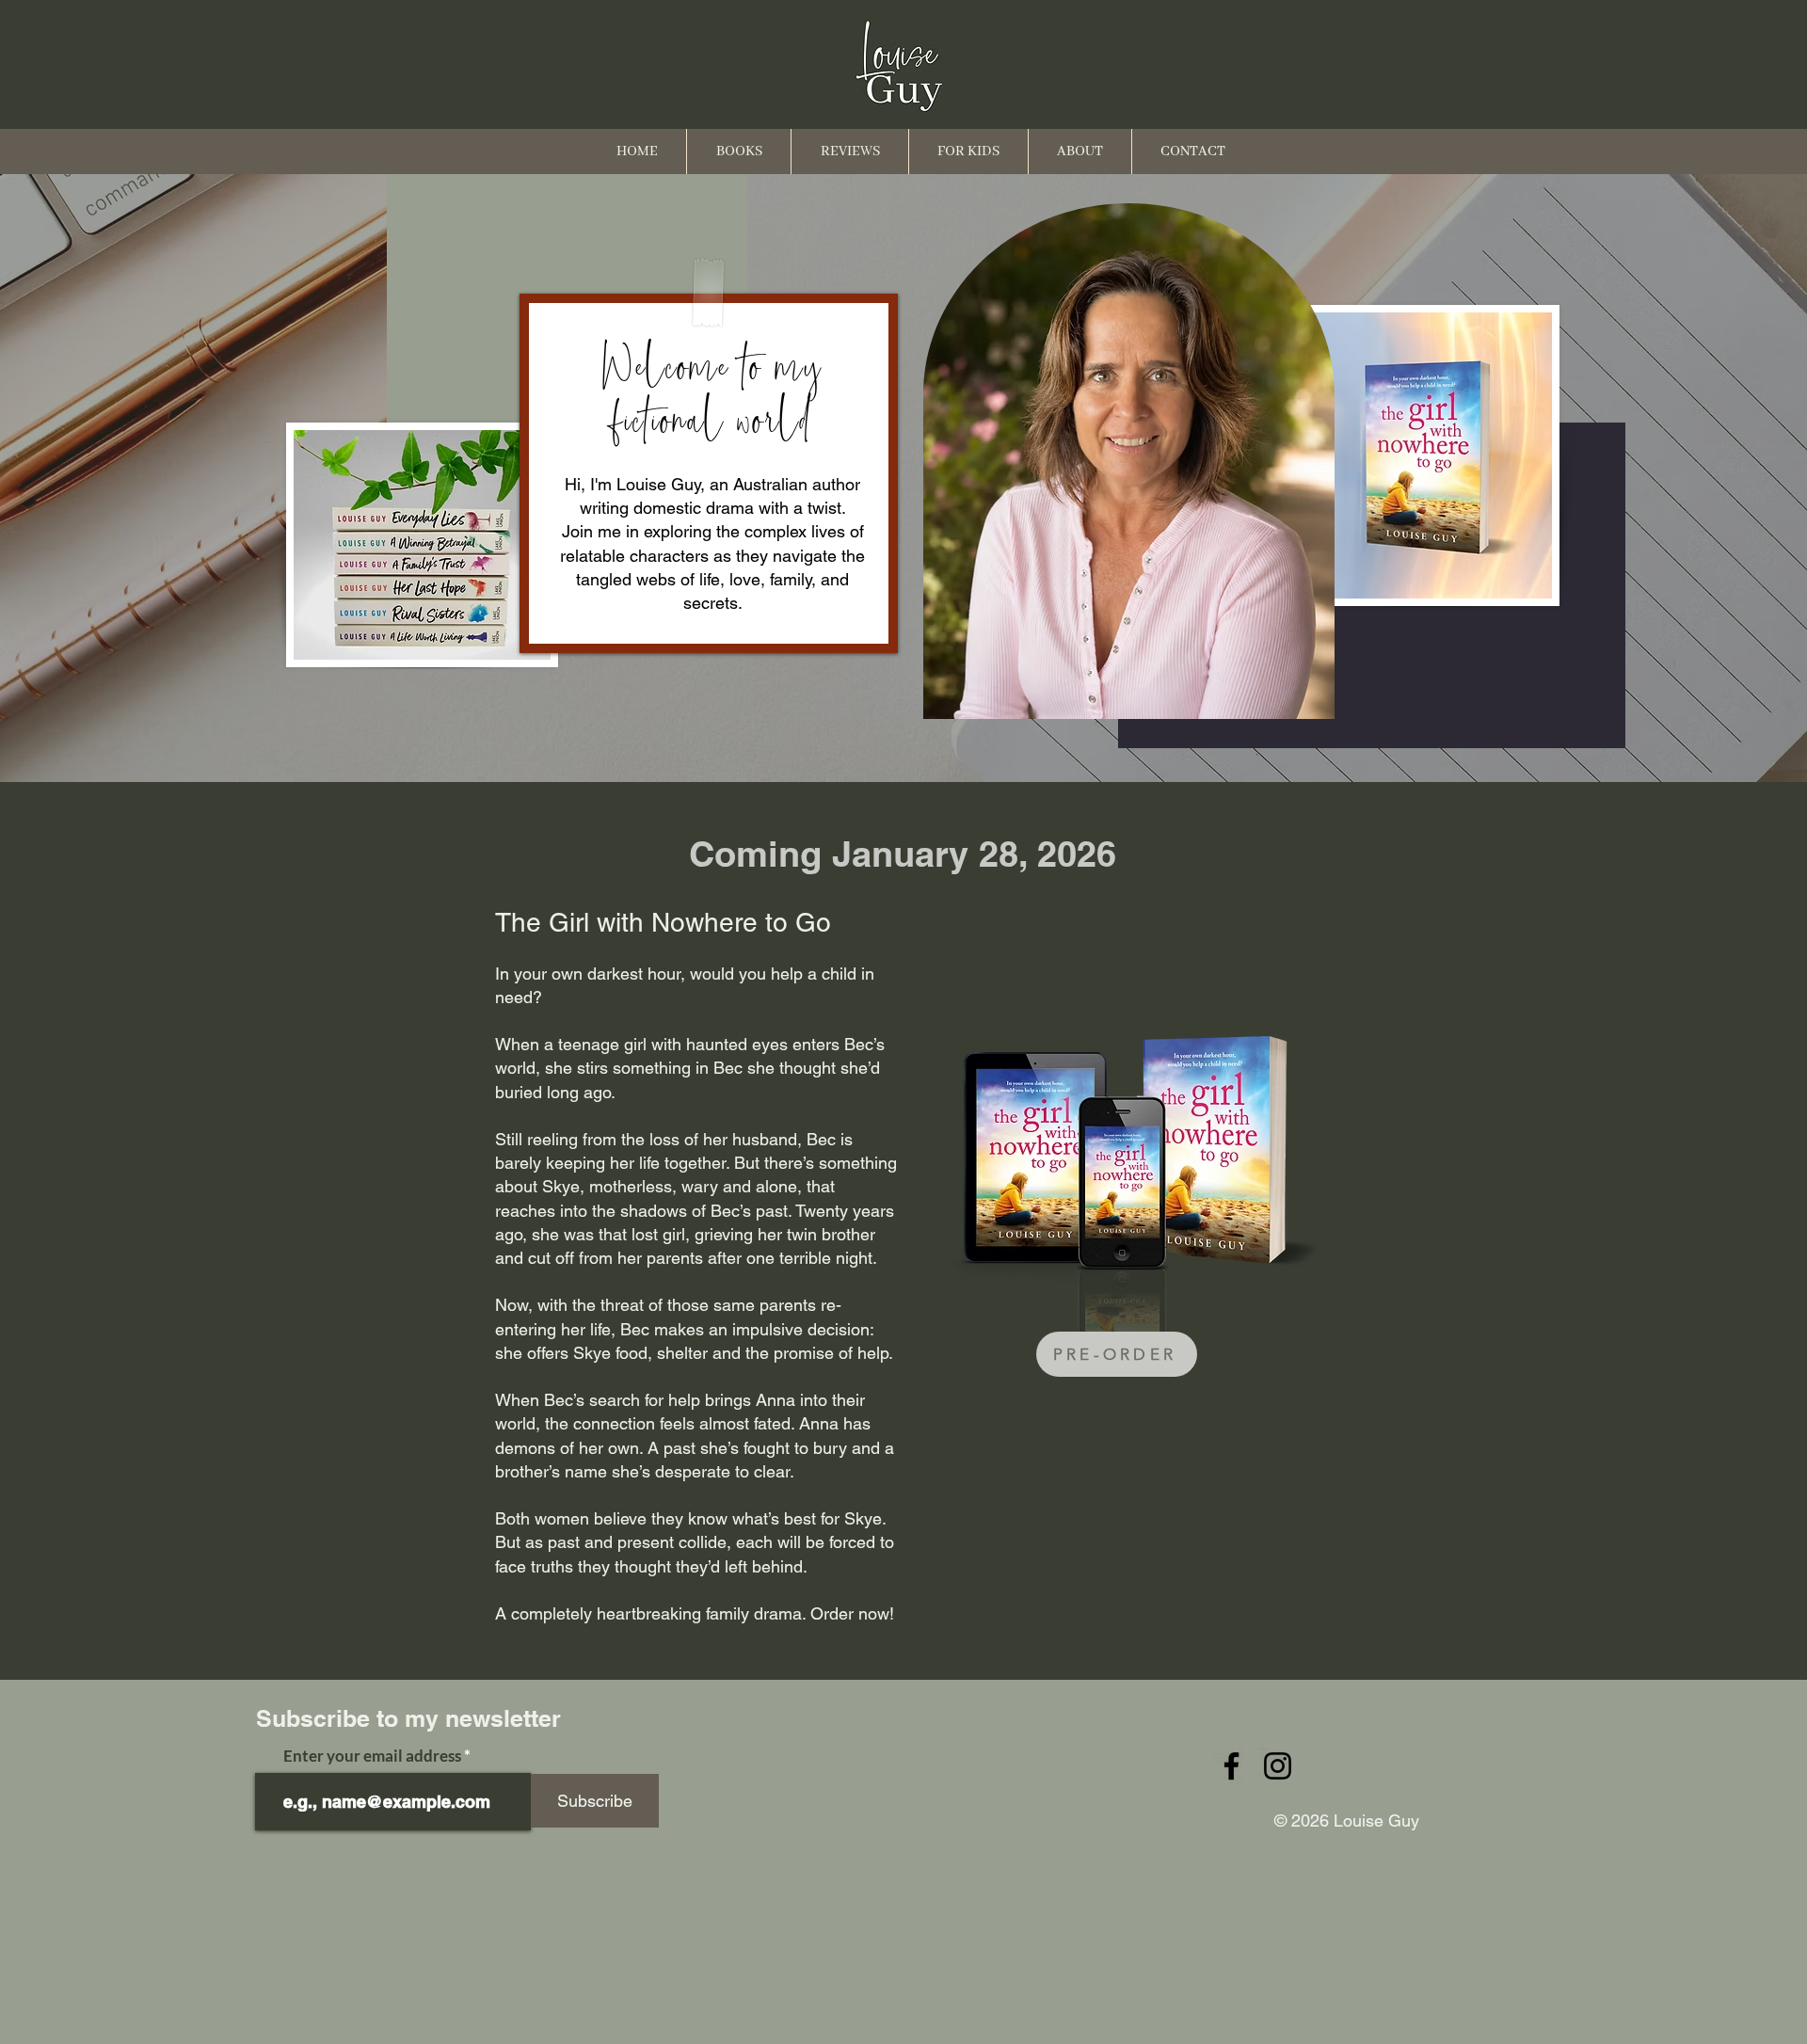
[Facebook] (1231, 1766)
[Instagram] (1278, 1766)
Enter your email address (372, 1756)
